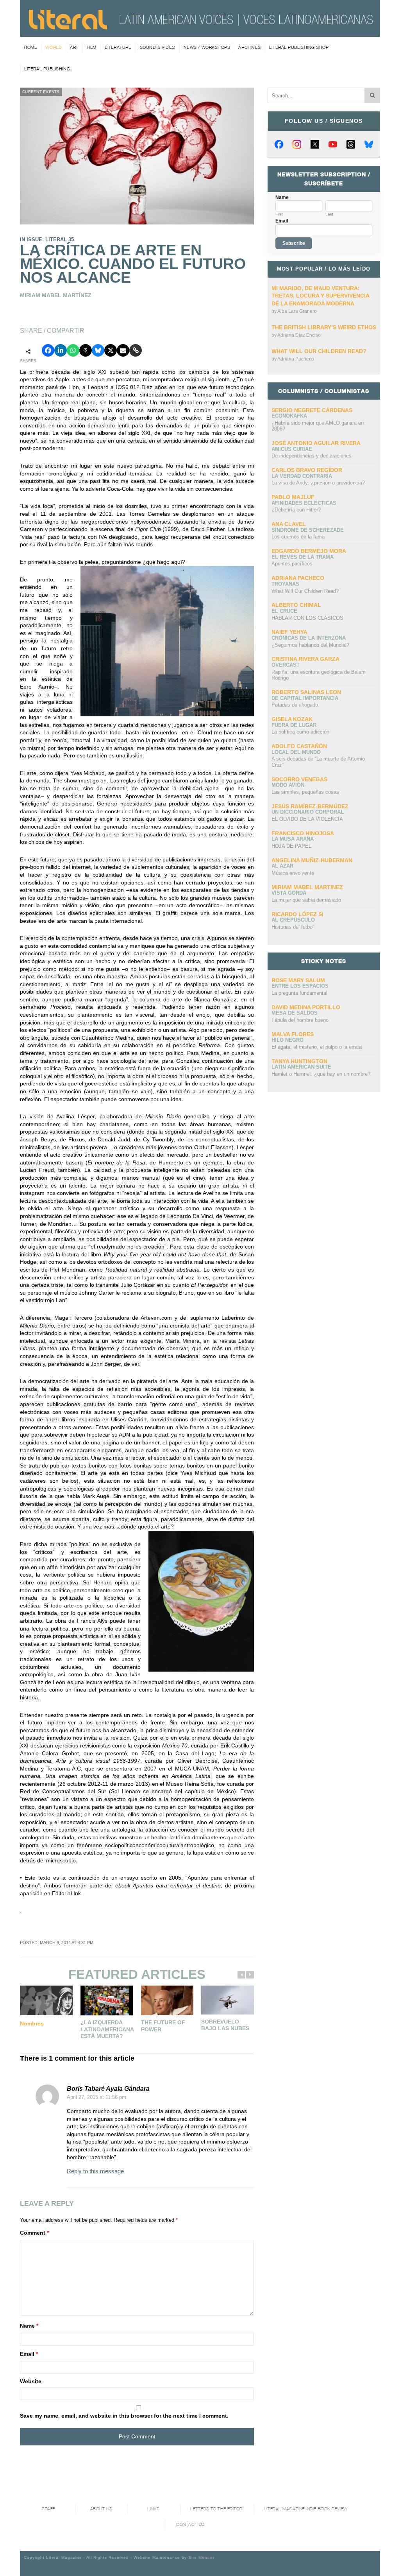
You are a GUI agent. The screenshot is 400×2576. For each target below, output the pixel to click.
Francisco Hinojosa (303, 833)
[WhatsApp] (73, 350)
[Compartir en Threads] (86, 350)
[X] (315, 144)
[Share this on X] (111, 350)
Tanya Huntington (299, 1061)
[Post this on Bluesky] (98, 350)
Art (74, 47)
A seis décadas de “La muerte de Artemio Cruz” (318, 762)
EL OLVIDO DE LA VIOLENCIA (307, 819)
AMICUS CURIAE (292, 449)
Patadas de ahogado (295, 705)
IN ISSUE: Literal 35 (47, 239)
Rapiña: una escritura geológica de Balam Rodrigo (319, 675)
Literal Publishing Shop (299, 47)
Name (29, 2326)
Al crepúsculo (293, 920)
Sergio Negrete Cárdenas (312, 410)
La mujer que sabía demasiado (306, 900)
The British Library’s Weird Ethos (324, 327)
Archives (249, 47)
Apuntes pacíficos (292, 564)
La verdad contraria (302, 476)
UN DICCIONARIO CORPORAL (308, 812)
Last (329, 214)
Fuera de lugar (294, 725)
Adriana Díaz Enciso (299, 335)
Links (154, 2509)
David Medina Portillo (306, 1007)
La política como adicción (300, 732)
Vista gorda (289, 893)
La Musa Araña (293, 839)
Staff (49, 2509)
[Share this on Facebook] (48, 350)
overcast (286, 665)
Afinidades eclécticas (304, 503)
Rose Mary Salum (298, 980)
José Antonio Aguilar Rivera (316, 443)
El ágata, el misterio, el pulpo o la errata (317, 1047)
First (279, 214)
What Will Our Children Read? (319, 351)
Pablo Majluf (293, 497)
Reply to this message (95, 2171)
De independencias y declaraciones (312, 456)
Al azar (282, 866)
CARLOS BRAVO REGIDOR (307, 470)
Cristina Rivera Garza (305, 659)
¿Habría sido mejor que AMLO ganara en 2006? (318, 426)
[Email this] (123, 350)
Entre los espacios (300, 986)
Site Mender (201, 2557)
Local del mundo (296, 752)
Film (92, 47)
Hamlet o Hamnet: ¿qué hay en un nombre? (321, 1074)
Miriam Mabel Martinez (307, 887)
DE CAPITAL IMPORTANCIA (305, 698)
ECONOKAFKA (289, 416)
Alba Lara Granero (297, 311)
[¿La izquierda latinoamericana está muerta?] (107, 2000)
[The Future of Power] (167, 2000)
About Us (101, 2509)
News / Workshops (207, 47)
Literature (118, 47)
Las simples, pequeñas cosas (305, 792)
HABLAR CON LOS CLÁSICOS (307, 618)
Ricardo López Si (297, 914)
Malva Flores (293, 1034)
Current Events (41, 92)
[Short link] (136, 350)
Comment (34, 2233)
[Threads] (351, 144)
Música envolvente (293, 873)
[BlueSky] (369, 144)
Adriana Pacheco (296, 359)
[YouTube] (333, 144)
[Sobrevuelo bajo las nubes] (228, 2000)
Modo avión (288, 785)
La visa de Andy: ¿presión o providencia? (318, 483)
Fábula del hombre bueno (300, 1020)
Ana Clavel (289, 524)
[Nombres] (46, 2000)
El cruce (284, 611)
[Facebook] (279, 144)
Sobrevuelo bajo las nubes (225, 2025)
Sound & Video (158, 47)
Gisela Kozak (292, 719)
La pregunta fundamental (299, 993)
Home (30, 47)
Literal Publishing (47, 69)
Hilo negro (287, 1040)
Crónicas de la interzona (309, 638)
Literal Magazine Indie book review (306, 2509)
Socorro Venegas (299, 779)
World (54, 47)
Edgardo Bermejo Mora (309, 551)
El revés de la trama (303, 557)
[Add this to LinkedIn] (61, 350)
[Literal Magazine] (68, 27)
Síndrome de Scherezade (308, 530)
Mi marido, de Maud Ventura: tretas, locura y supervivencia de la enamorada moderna (320, 296)
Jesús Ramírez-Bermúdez (310, 806)
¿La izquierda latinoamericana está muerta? (107, 2029)
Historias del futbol (293, 927)
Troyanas (285, 584)
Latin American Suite (301, 1067)
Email (29, 2354)
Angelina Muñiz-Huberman (312, 860)
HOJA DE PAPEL (291, 846)
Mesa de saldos (295, 1013)
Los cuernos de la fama (298, 537)
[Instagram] (297, 144)
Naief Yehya (289, 632)
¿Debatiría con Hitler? (296, 510)
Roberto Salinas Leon (306, 692)
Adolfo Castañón (299, 746)
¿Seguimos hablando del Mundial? (310, 645)
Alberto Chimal (296, 605)
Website (31, 2381)
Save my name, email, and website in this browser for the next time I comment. (124, 2416)
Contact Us (190, 2525)
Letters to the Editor (216, 2509)
